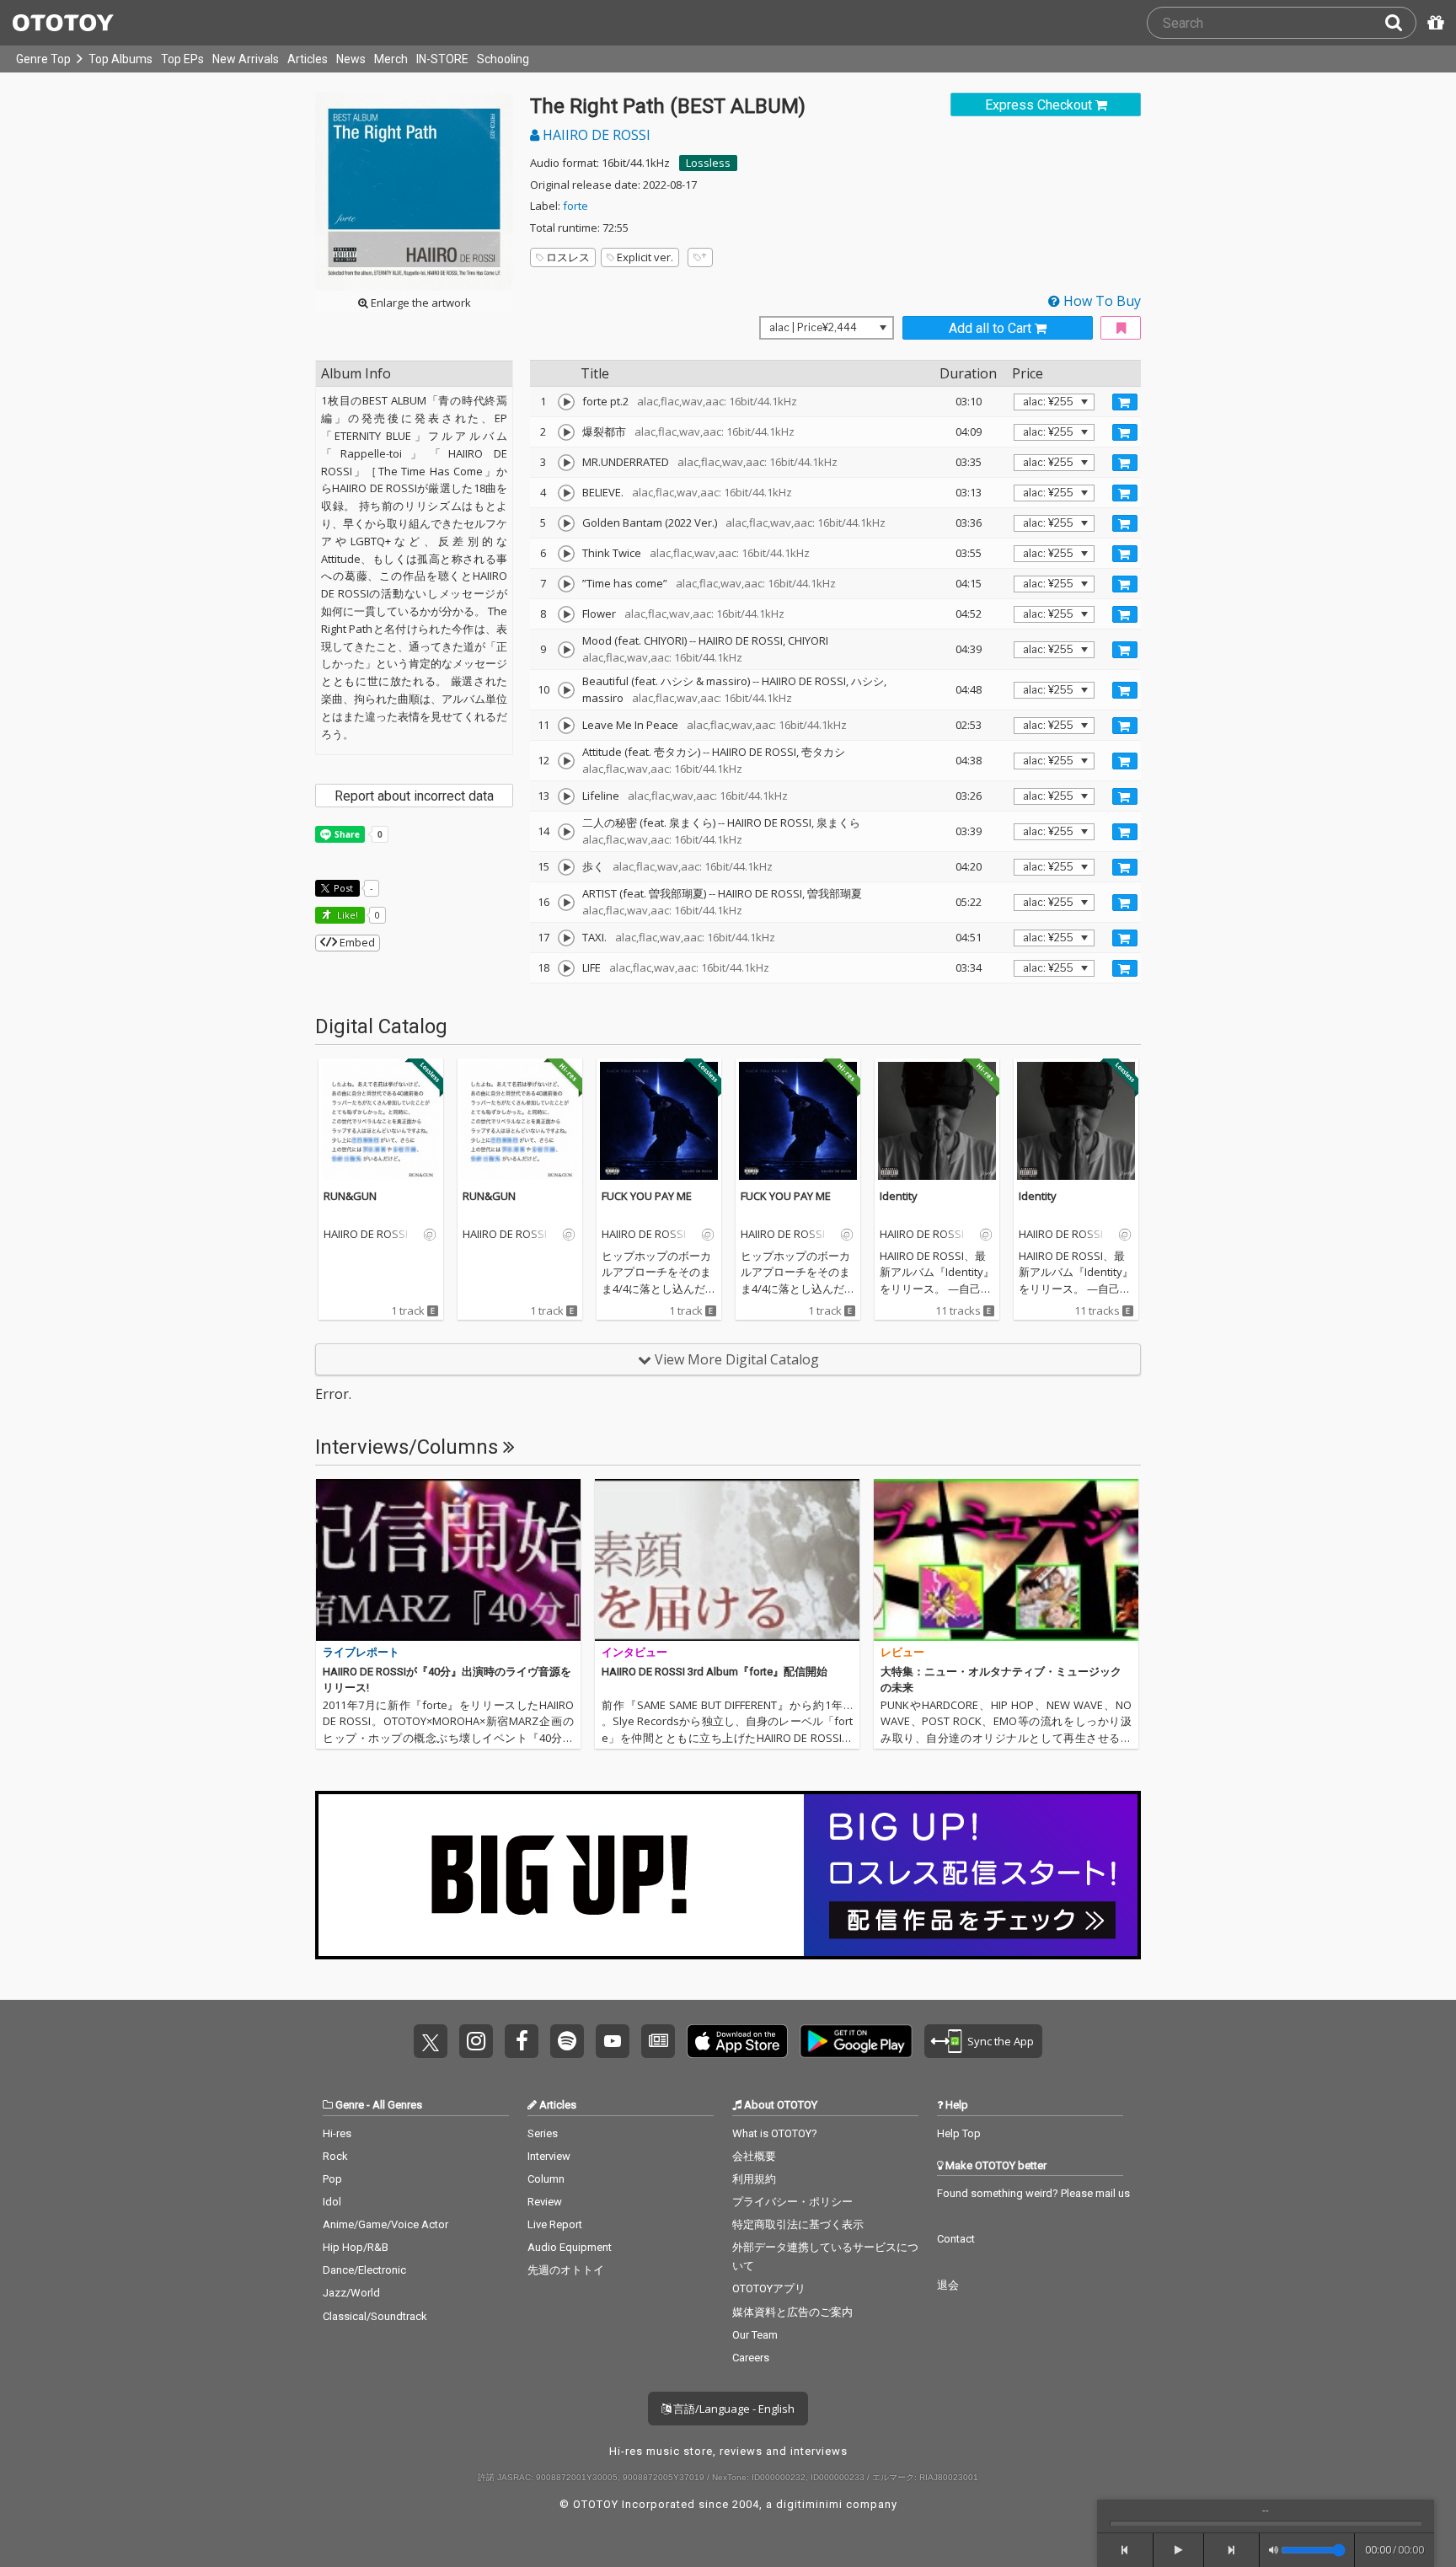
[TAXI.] (566, 938)
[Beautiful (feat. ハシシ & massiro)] (566, 690)
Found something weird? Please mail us (1033, 2193)
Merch (391, 59)
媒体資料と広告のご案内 (792, 2312)
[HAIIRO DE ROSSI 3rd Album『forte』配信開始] (727, 1560)
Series (543, 2133)
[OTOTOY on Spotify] (567, 2041)
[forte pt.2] (566, 402)
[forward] (1232, 2550)
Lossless (708, 163)
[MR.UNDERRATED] (566, 463)
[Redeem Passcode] (1433, 23)
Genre (350, 2105)
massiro (603, 698)
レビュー (902, 1652)
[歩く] (566, 867)
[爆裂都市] (566, 432)
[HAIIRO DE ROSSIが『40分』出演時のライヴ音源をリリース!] (448, 1560)
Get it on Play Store (856, 2041)
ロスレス (568, 257)
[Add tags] (700, 257)
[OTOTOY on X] (431, 2041)
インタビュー (634, 1652)
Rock (335, 2156)
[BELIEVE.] (566, 493)
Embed (356, 942)
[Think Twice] (566, 554)
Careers (751, 2358)
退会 (948, 2285)
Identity (899, 1196)
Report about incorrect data (414, 796)
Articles (308, 59)
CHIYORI (808, 640)
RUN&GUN (350, 1196)
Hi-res (337, 2133)
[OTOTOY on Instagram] (476, 2041)
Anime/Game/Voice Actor (385, 2224)
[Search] (1400, 23)
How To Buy (1100, 301)
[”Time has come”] (566, 584)
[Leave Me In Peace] (566, 726)
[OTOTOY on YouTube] (613, 2041)
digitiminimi (809, 2504)
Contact (956, 2239)
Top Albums (120, 59)
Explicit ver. (645, 257)
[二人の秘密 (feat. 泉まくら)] (566, 832)
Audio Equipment (570, 2247)
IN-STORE (442, 59)
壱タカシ (823, 752)
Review (545, 2202)
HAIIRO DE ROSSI (595, 135)
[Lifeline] (566, 796)
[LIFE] (566, 968)
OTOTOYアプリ (769, 2288)
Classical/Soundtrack (375, 2316)
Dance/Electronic (364, 2270)
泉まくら (838, 823)
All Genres (397, 2105)
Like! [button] (346, 915)
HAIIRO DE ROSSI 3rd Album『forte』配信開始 (715, 1672)
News (351, 59)
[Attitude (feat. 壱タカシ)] (566, 761)
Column (546, 2179)
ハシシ (867, 681)
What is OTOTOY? (775, 2133)
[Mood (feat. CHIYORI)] (566, 650)
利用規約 (754, 2179)
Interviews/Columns (409, 1447)
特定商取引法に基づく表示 (798, 2224)
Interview (549, 2156)
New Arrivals (246, 59)
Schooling (503, 59)
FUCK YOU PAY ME (647, 1196)
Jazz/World (351, 2293)
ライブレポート (361, 1652)
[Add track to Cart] (1125, 402)
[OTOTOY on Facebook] (522, 2041)
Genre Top (43, 59)
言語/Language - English (733, 2409)
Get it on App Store (737, 2041)
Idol (332, 2202)
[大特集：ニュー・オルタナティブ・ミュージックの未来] (1006, 1560)
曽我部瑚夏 (835, 893)
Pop (332, 2179)
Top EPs (182, 59)
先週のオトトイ (566, 2270)
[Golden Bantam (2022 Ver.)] (566, 523)
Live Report (555, 2224)
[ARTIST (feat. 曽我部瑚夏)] (566, 903)
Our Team (755, 2335)
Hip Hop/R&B (356, 2247)
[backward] (1125, 2550)
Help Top (959, 2133)
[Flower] (566, 614)
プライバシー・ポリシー (792, 2202)
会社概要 (754, 2156)
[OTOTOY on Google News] (658, 2041)
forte (575, 206)
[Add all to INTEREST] (1121, 328)
